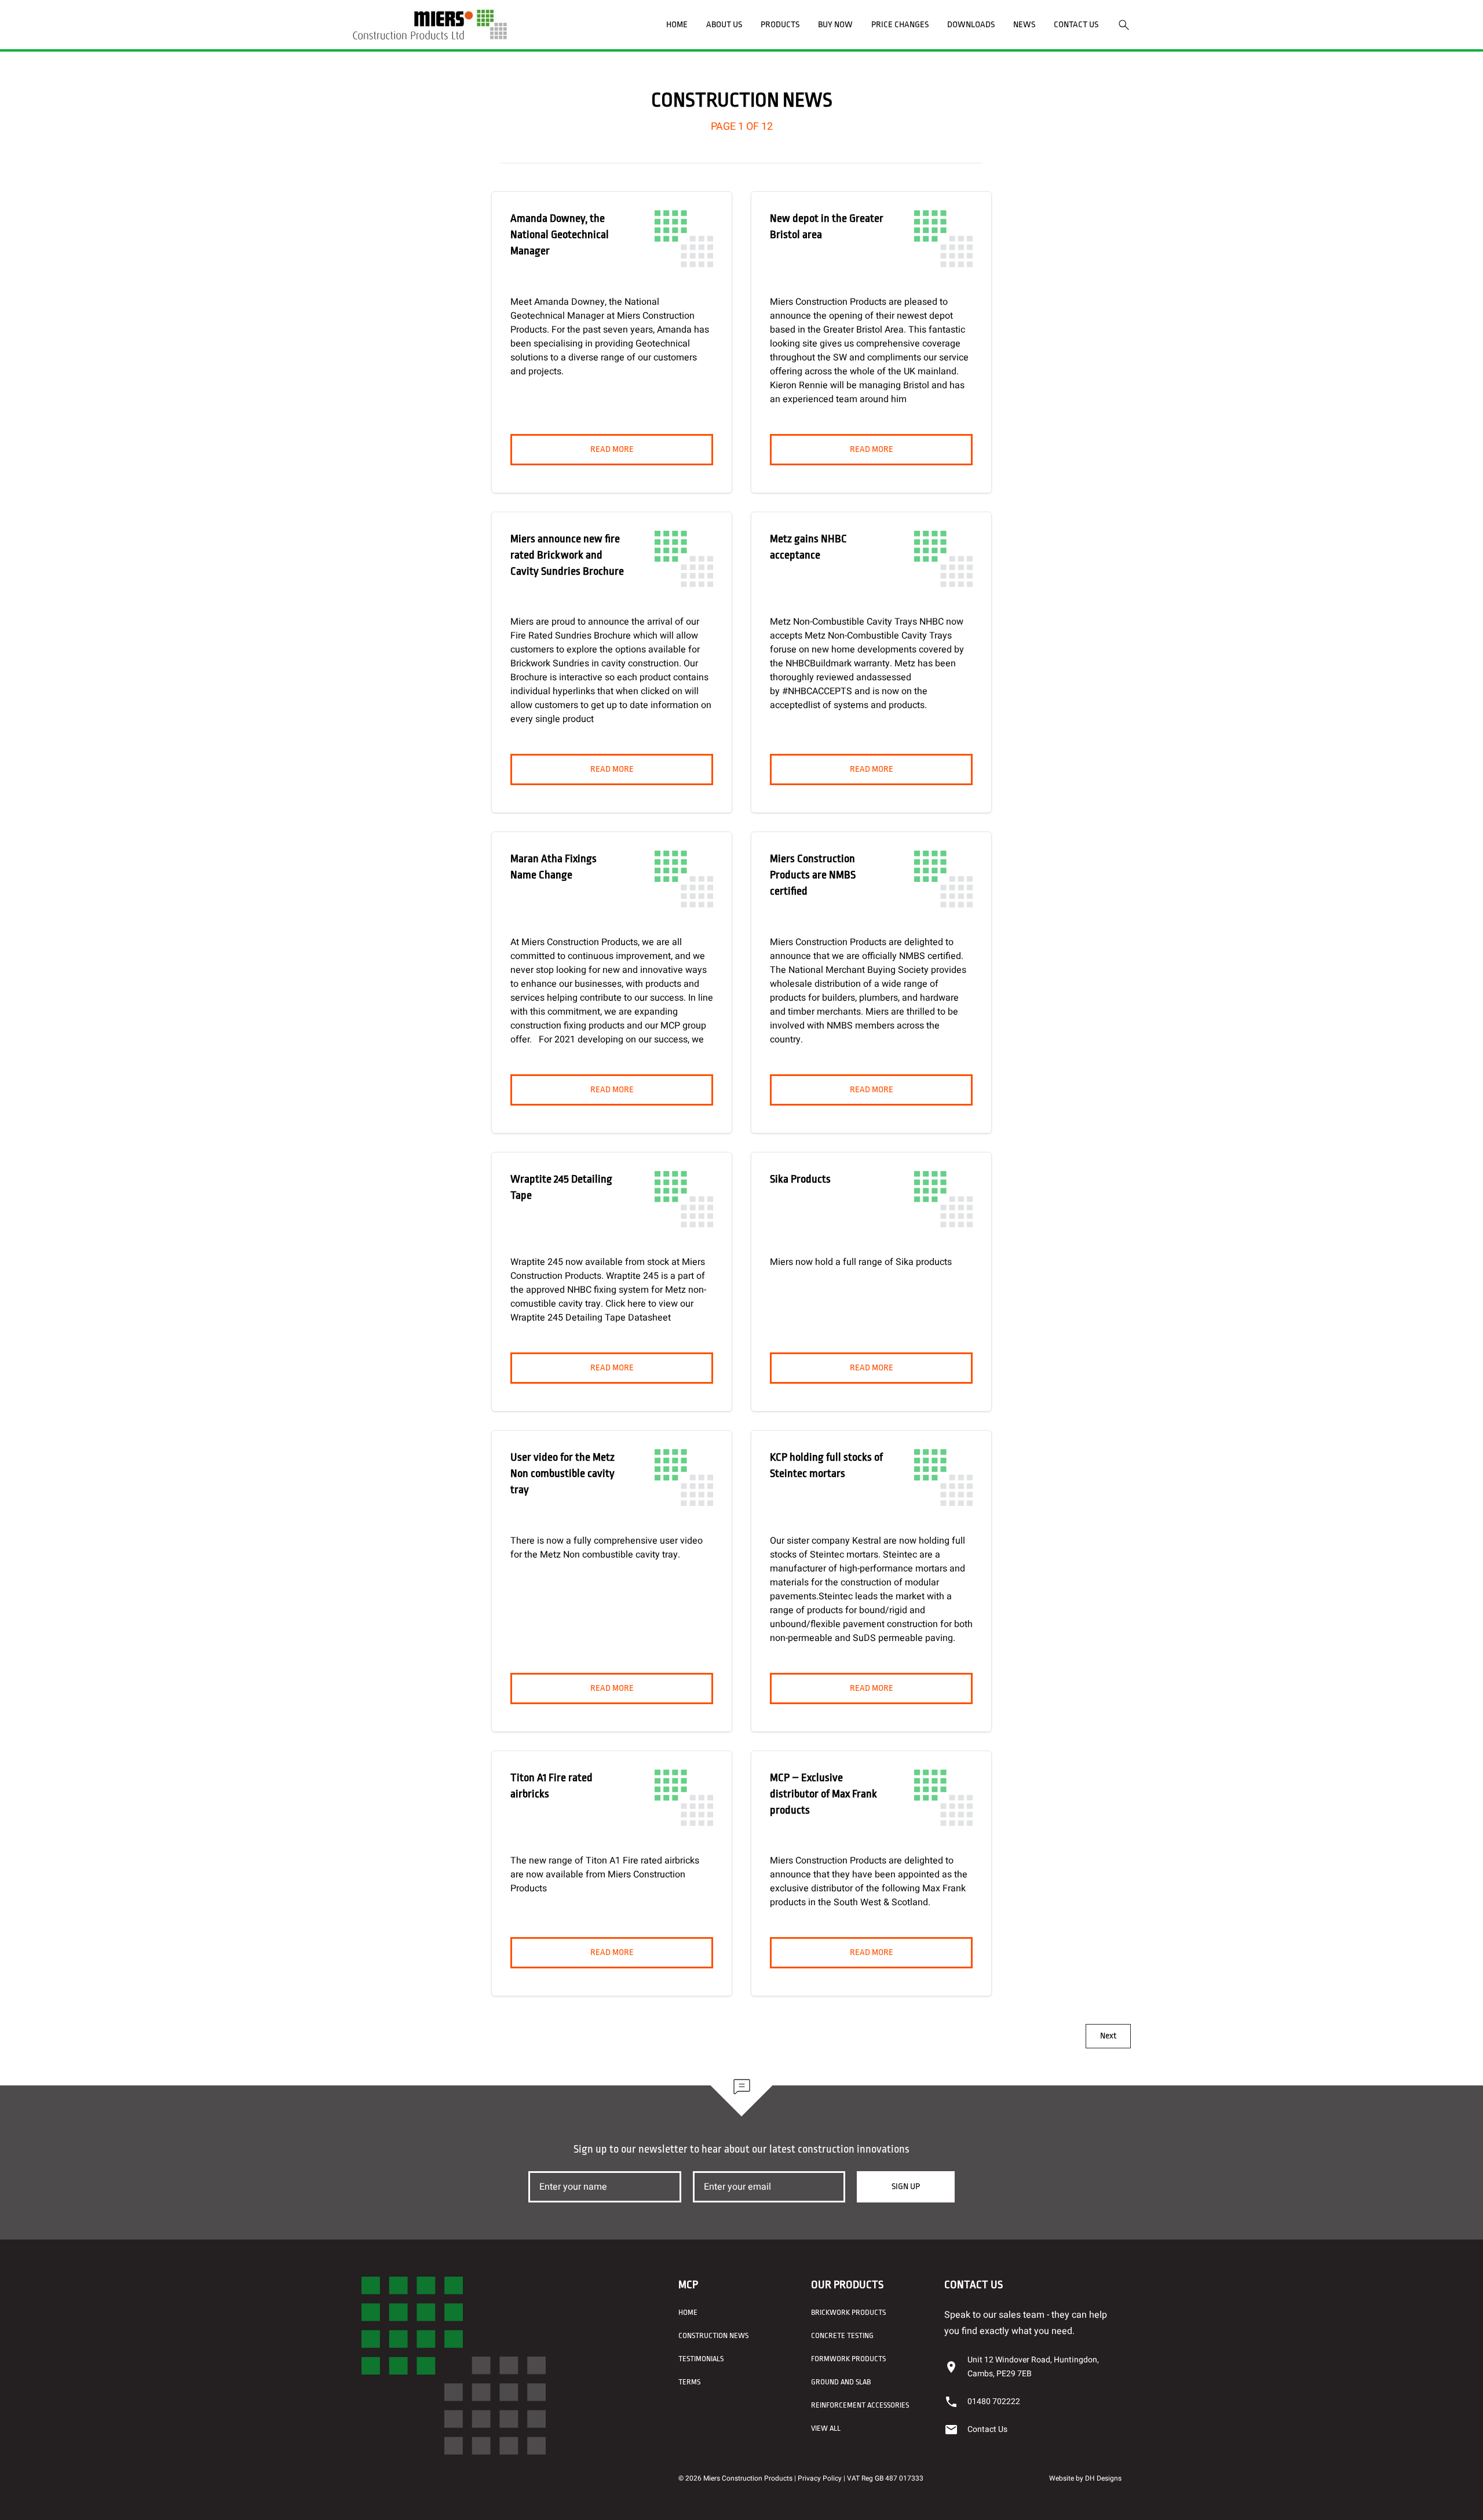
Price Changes (900, 25)
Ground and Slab (841, 2382)
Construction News (713, 2335)
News (1024, 25)
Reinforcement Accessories (860, 2405)
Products (780, 25)
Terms (689, 2382)
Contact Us (1076, 25)
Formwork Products (848, 2359)
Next (1108, 2036)
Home (677, 25)
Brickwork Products (848, 2312)
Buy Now (835, 25)
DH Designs (1103, 2478)
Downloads (971, 25)
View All (826, 2428)
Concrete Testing (842, 2335)
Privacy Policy (820, 2478)
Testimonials (701, 2359)
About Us (724, 25)
